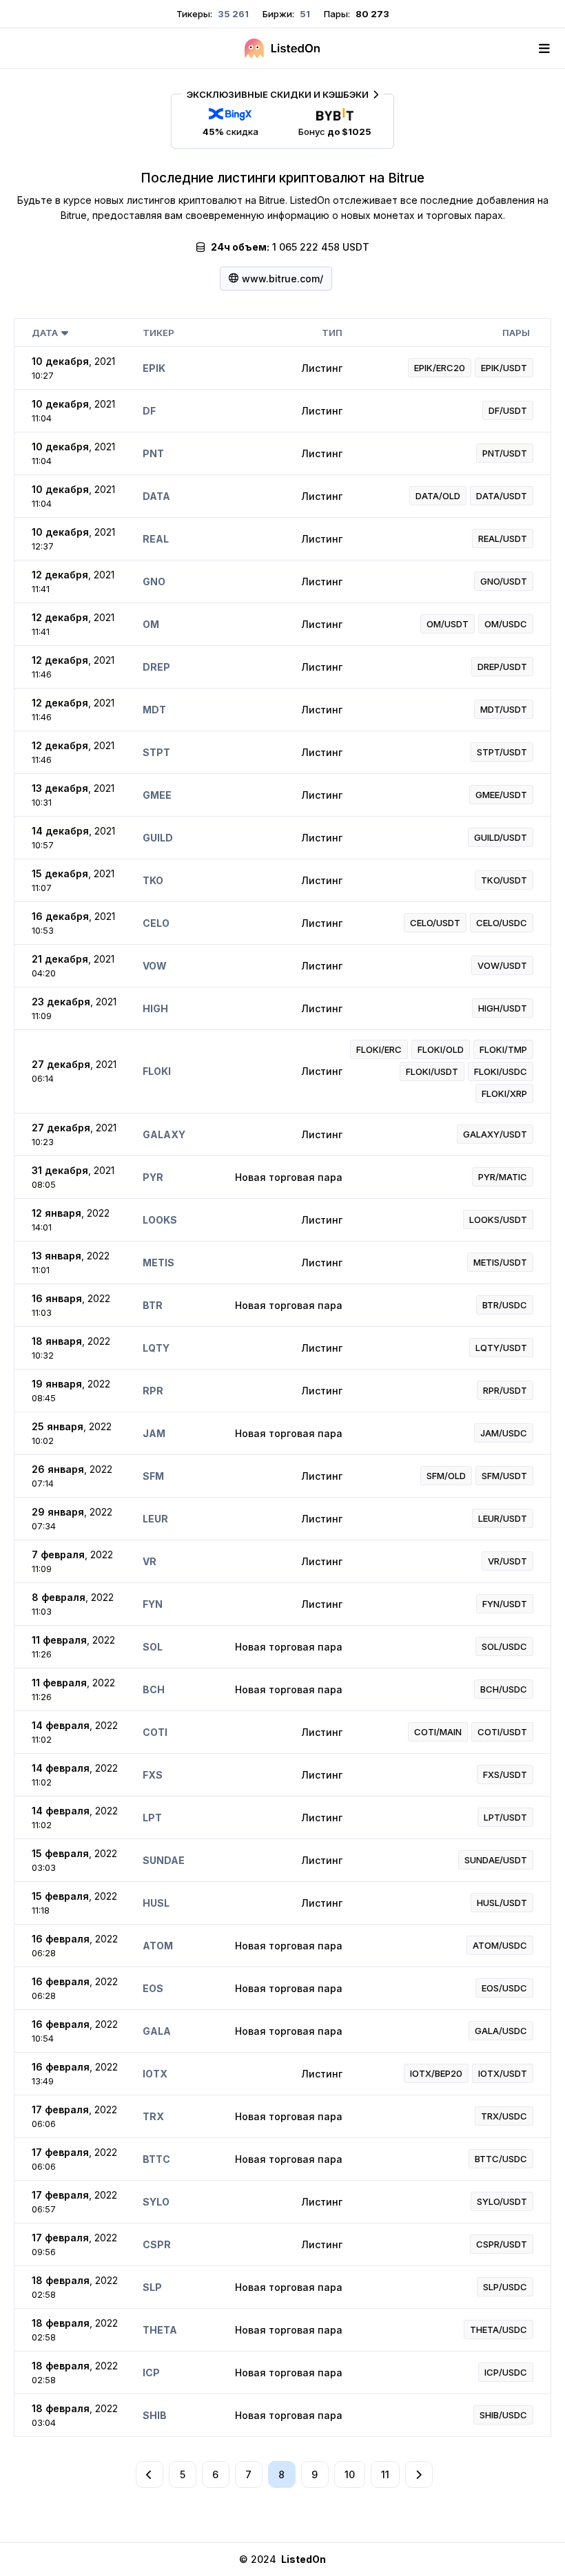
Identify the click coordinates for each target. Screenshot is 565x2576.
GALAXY (164, 1134)
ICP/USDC (506, 2372)
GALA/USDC (501, 2031)
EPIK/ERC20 (440, 368)
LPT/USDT (505, 1817)
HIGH (155, 1008)
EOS (153, 1988)
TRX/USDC (504, 2116)
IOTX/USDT (503, 2073)
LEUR (155, 1519)
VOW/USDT (502, 965)
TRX (153, 2116)
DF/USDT (508, 410)
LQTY (156, 1348)
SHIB (155, 2415)
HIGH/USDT (503, 1008)
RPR (153, 1391)
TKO (153, 880)
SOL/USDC (504, 1646)
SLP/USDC (505, 2287)
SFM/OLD (446, 1476)
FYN (153, 1604)
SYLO (156, 2202)
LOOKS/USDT (498, 1219)
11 (385, 2474)
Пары (516, 333)
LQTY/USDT (501, 1348)
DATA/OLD (438, 496)
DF (149, 411)
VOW (155, 966)
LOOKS (160, 1220)
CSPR (157, 2244)
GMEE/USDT (501, 795)
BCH (154, 1689)
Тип (332, 333)
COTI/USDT (502, 1732)
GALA (157, 2031)
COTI (155, 1732)
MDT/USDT (504, 709)
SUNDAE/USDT (496, 1860)
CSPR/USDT (502, 2244)
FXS (153, 1775)
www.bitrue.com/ (282, 279)
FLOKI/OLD (441, 1049)
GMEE (157, 795)
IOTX (155, 2074)
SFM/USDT (504, 1476)
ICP (151, 2373)
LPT (152, 1818)
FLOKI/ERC (379, 1049)
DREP (156, 667)
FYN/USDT (505, 1604)
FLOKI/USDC (501, 1071)
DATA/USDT (502, 496)
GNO (154, 582)
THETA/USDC (499, 2329)
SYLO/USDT (502, 2201)
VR (150, 1561)
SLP (152, 2287)
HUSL (156, 1903)
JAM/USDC (504, 1433)
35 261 (232, 14)
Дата (45, 333)
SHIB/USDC (503, 2415)
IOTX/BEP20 (436, 2073)
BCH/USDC (504, 1689)
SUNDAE (164, 1860)
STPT (156, 752)
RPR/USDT (505, 1390)
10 (350, 2474)
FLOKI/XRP (504, 1093)
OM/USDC (506, 624)
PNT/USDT (505, 453)
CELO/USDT (435, 923)
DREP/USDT (502, 667)
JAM (154, 1433)
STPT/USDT (502, 752)
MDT (154, 710)
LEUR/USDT (503, 1518)
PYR (153, 1177)
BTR (153, 1305)
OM (151, 624)
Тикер (158, 333)
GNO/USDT (504, 581)
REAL (156, 539)
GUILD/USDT (501, 837)
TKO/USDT (504, 880)
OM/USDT (448, 624)
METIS (158, 1263)
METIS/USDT (500, 1262)
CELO (156, 923)
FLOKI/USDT (432, 1071)
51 (304, 14)
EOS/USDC (504, 1988)
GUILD (158, 838)
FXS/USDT (505, 1774)
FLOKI (157, 1071)
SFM (153, 1476)
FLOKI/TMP (503, 1049)
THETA (160, 2330)
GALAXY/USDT (495, 1134)
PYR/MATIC (503, 1177)
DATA (156, 496)
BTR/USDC (505, 1305)
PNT (153, 453)
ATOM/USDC (500, 1945)
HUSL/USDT (502, 1903)
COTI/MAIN (438, 1732)
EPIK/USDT (504, 368)
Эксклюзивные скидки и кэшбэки (278, 94)
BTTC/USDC (501, 2159)
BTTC (156, 2159)
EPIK (154, 368)
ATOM (158, 1946)
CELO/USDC (502, 923)
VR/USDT (507, 1561)
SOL (153, 1647)
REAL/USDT (503, 538)
